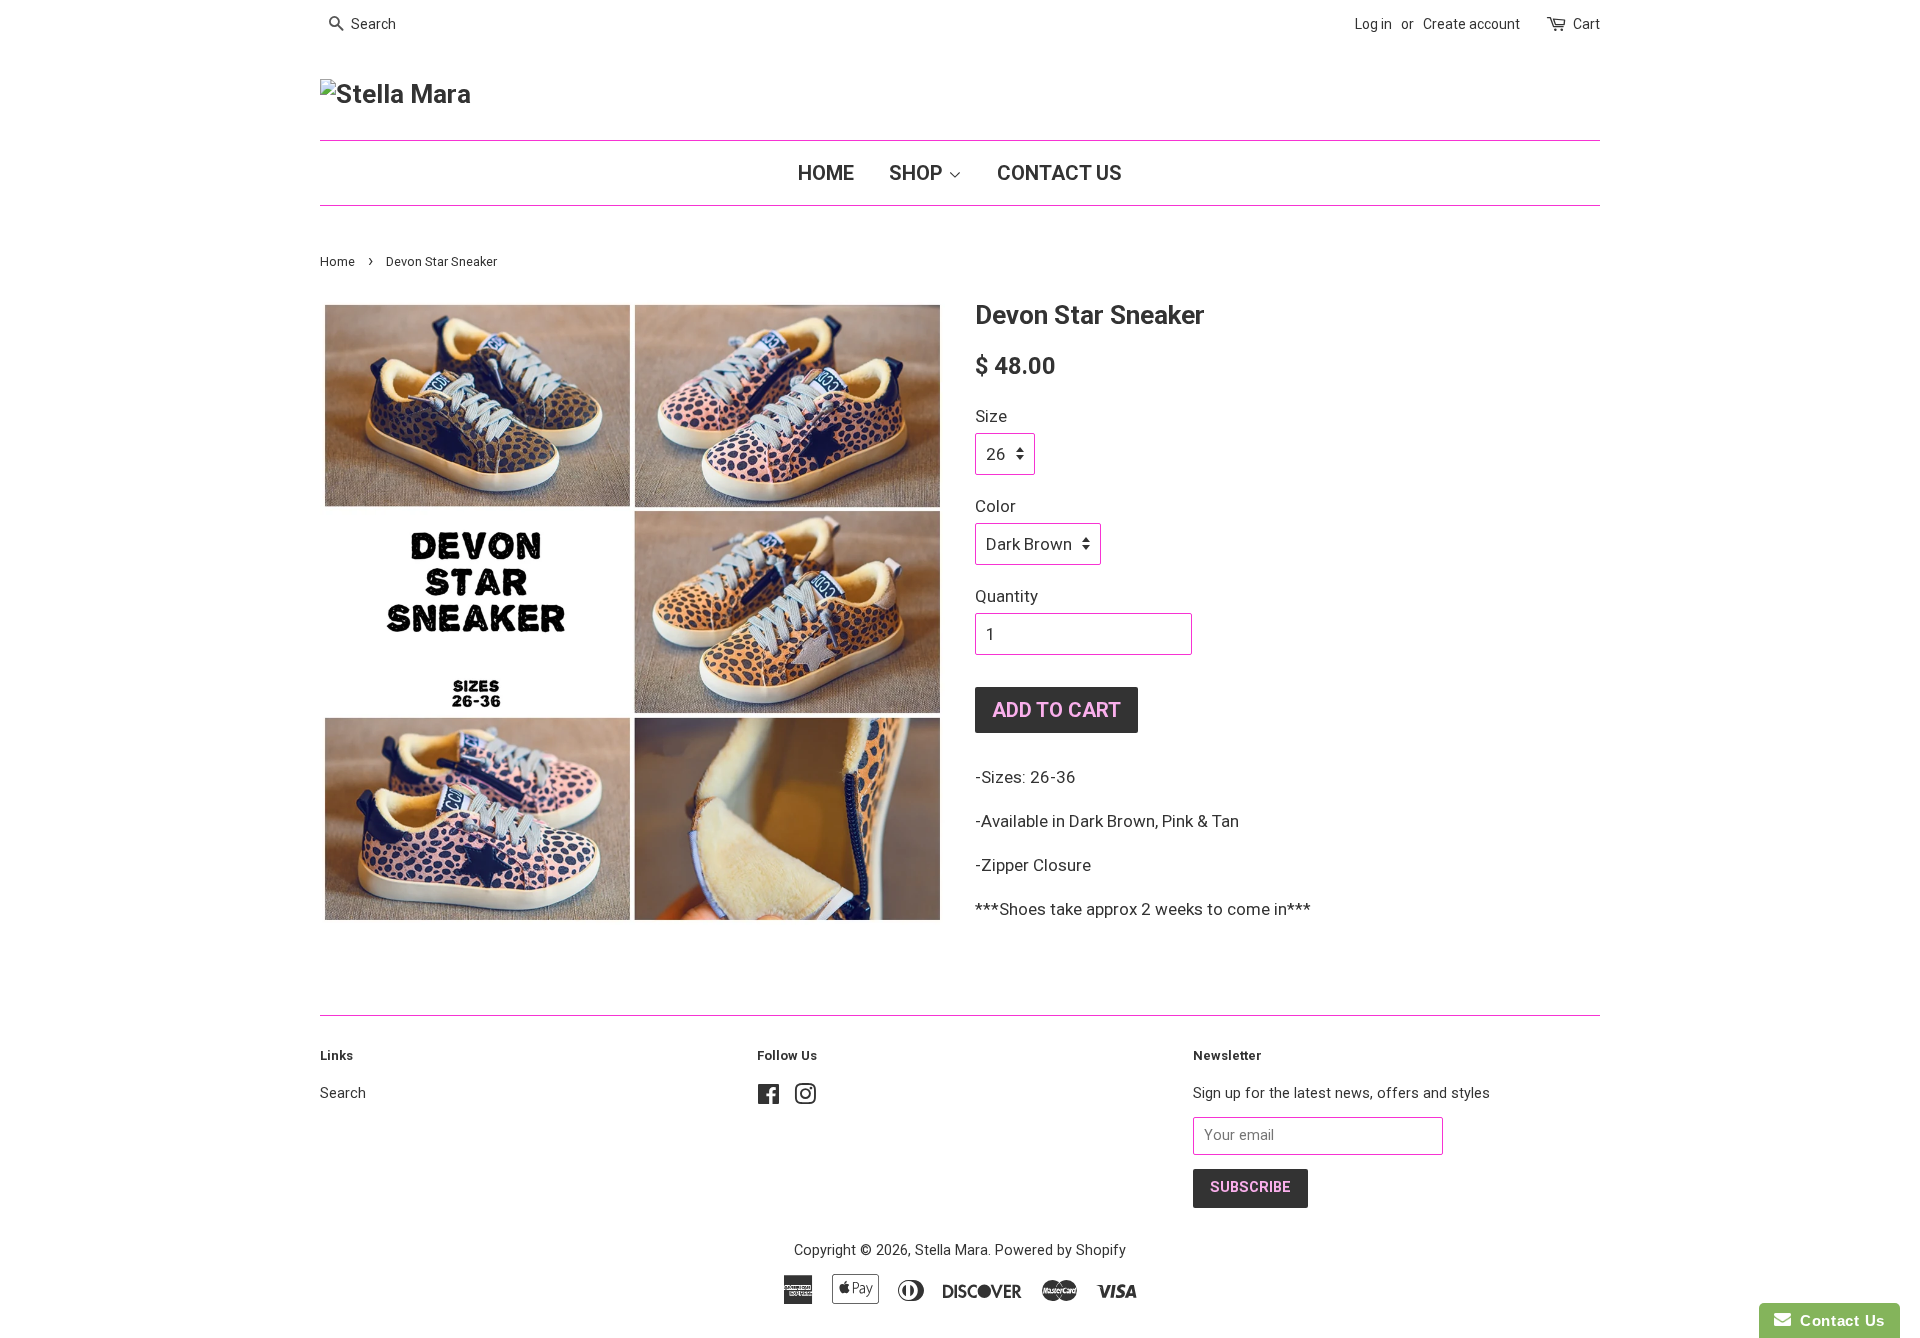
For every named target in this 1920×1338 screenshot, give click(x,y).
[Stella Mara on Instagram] (805, 1098)
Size (991, 416)
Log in (1373, 24)
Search (343, 1093)
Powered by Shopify (1060, 1250)
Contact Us (1059, 173)
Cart (1586, 24)
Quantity (1006, 596)
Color (995, 506)
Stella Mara (951, 1250)
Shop (918, 173)
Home (826, 173)
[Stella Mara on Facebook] (768, 1098)
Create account (1471, 24)
